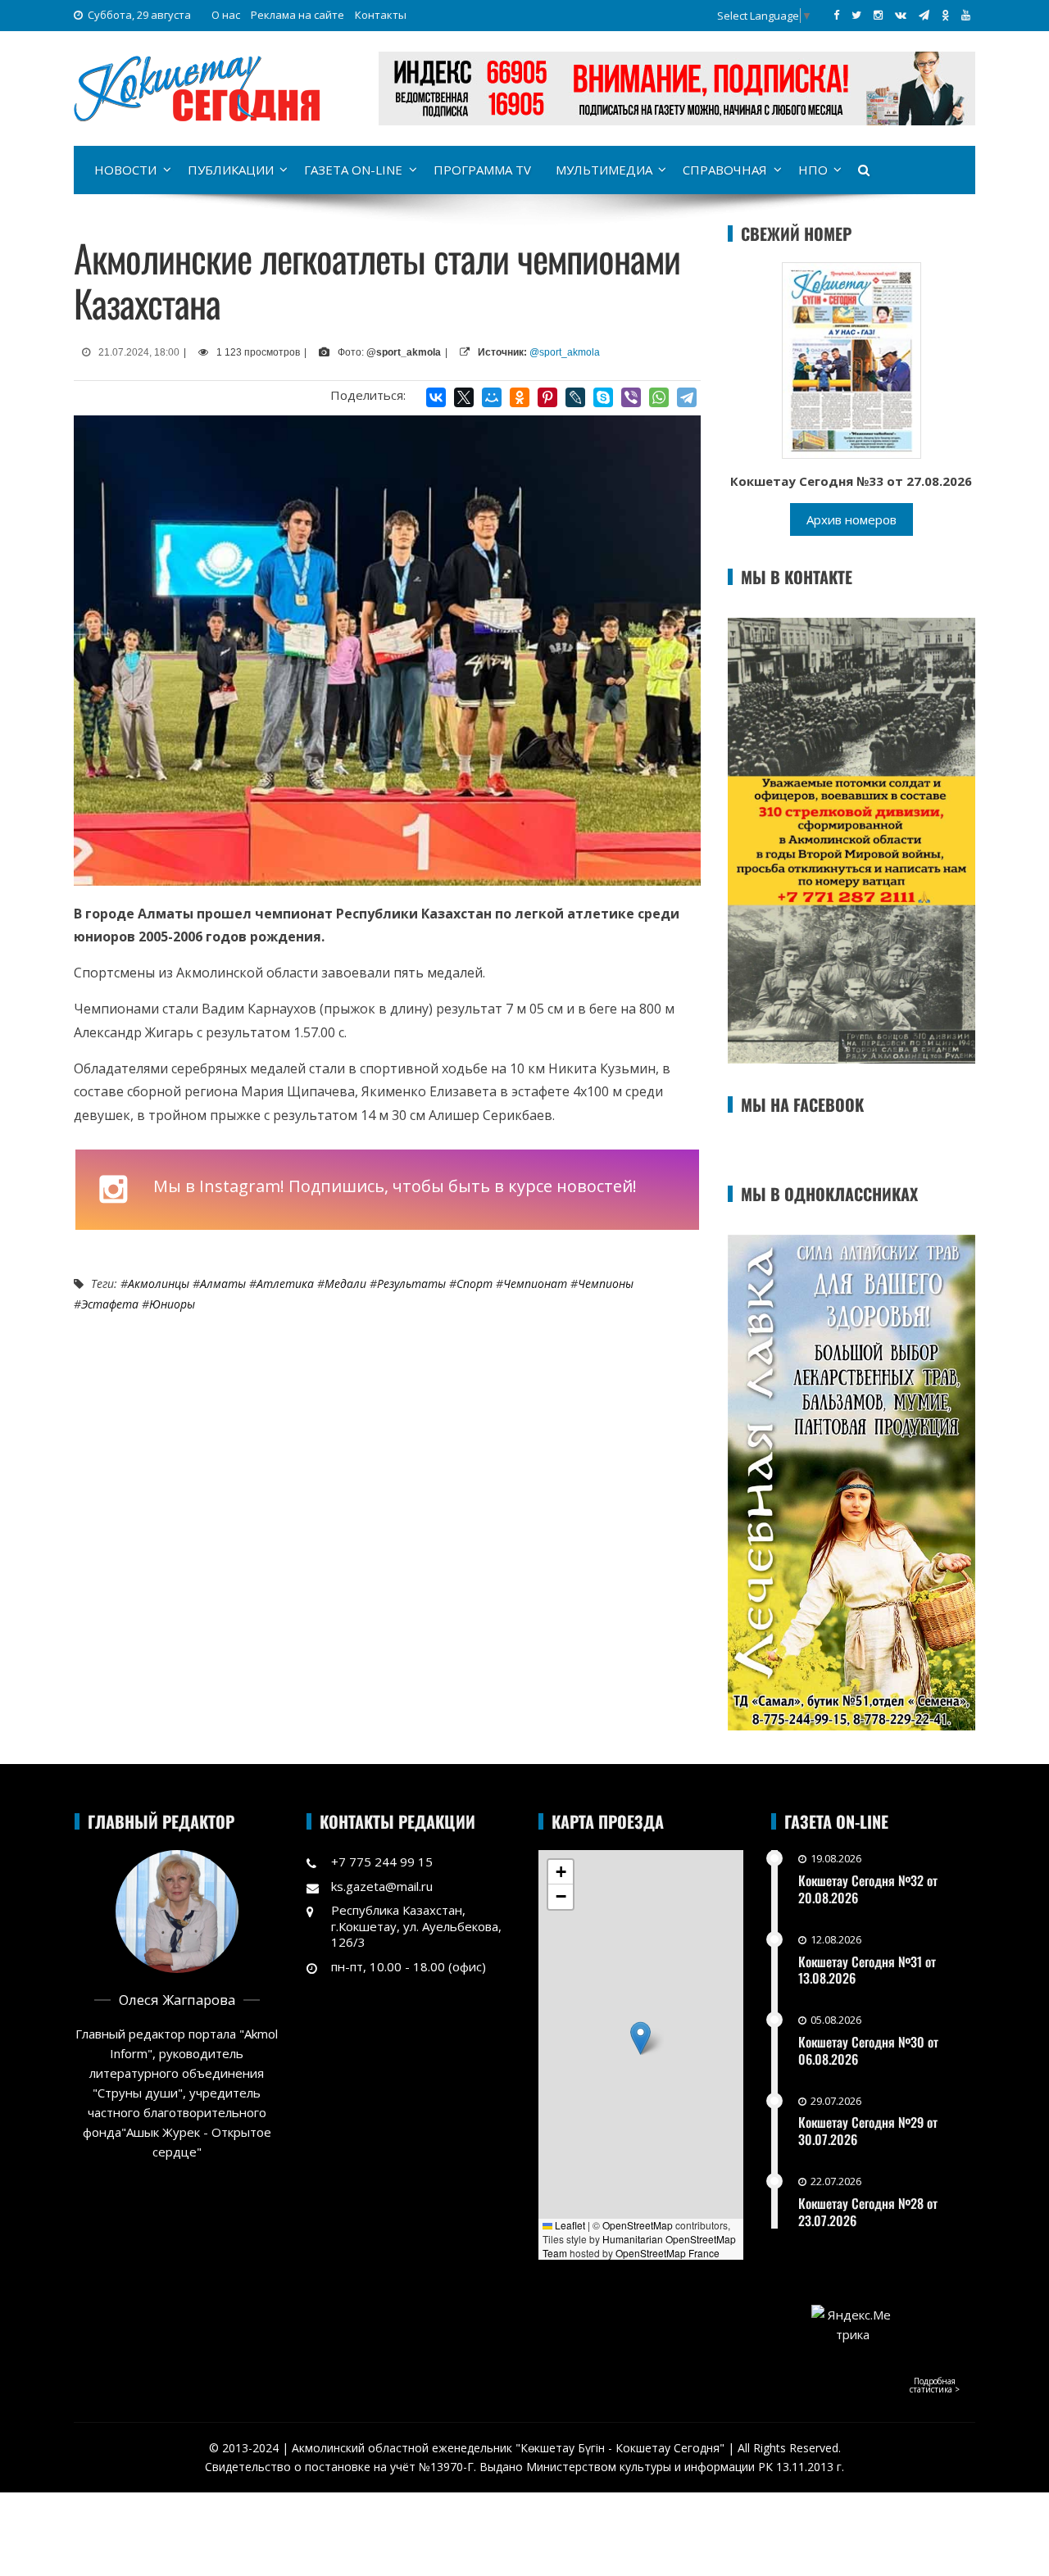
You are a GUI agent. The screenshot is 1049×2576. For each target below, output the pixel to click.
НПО (813, 170)
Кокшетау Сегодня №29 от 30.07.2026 (868, 2131)
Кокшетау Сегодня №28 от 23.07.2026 (868, 2212)
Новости (125, 170)
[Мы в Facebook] (836, 15)
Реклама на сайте (297, 15)
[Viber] (631, 397)
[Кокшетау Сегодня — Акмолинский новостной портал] (197, 87)
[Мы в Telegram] (924, 15)
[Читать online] (851, 359)
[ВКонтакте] (436, 397)
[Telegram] (687, 397)
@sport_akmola (565, 352)
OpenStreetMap (638, 2225)
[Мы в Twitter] (856, 15)
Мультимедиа (604, 170)
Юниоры (172, 1304)
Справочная (725, 170)
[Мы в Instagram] (878, 15)
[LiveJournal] (575, 397)
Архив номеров (851, 519)
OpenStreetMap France (668, 2253)
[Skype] (603, 397)
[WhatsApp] (659, 397)
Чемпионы (606, 1283)
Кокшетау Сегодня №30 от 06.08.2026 (868, 2050)
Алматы (223, 1283)
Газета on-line (353, 170)
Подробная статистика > (935, 2385)
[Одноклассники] (520, 397)
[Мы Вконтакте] (901, 15)
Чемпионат (535, 1283)
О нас (226, 15)
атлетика (285, 1283)
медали (345, 1283)
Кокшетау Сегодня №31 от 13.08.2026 (867, 1970)
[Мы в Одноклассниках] (945, 15)
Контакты (381, 15)
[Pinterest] (547, 397)
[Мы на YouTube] (966, 15)
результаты (411, 1283)
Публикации (231, 170)
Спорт (475, 1283)
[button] (640, 2038)
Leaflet (569, 2225)
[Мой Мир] (492, 397)
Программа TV (482, 170)
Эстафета (110, 1304)
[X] (464, 397)
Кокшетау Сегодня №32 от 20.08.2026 (868, 1889)
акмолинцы (159, 1283)
